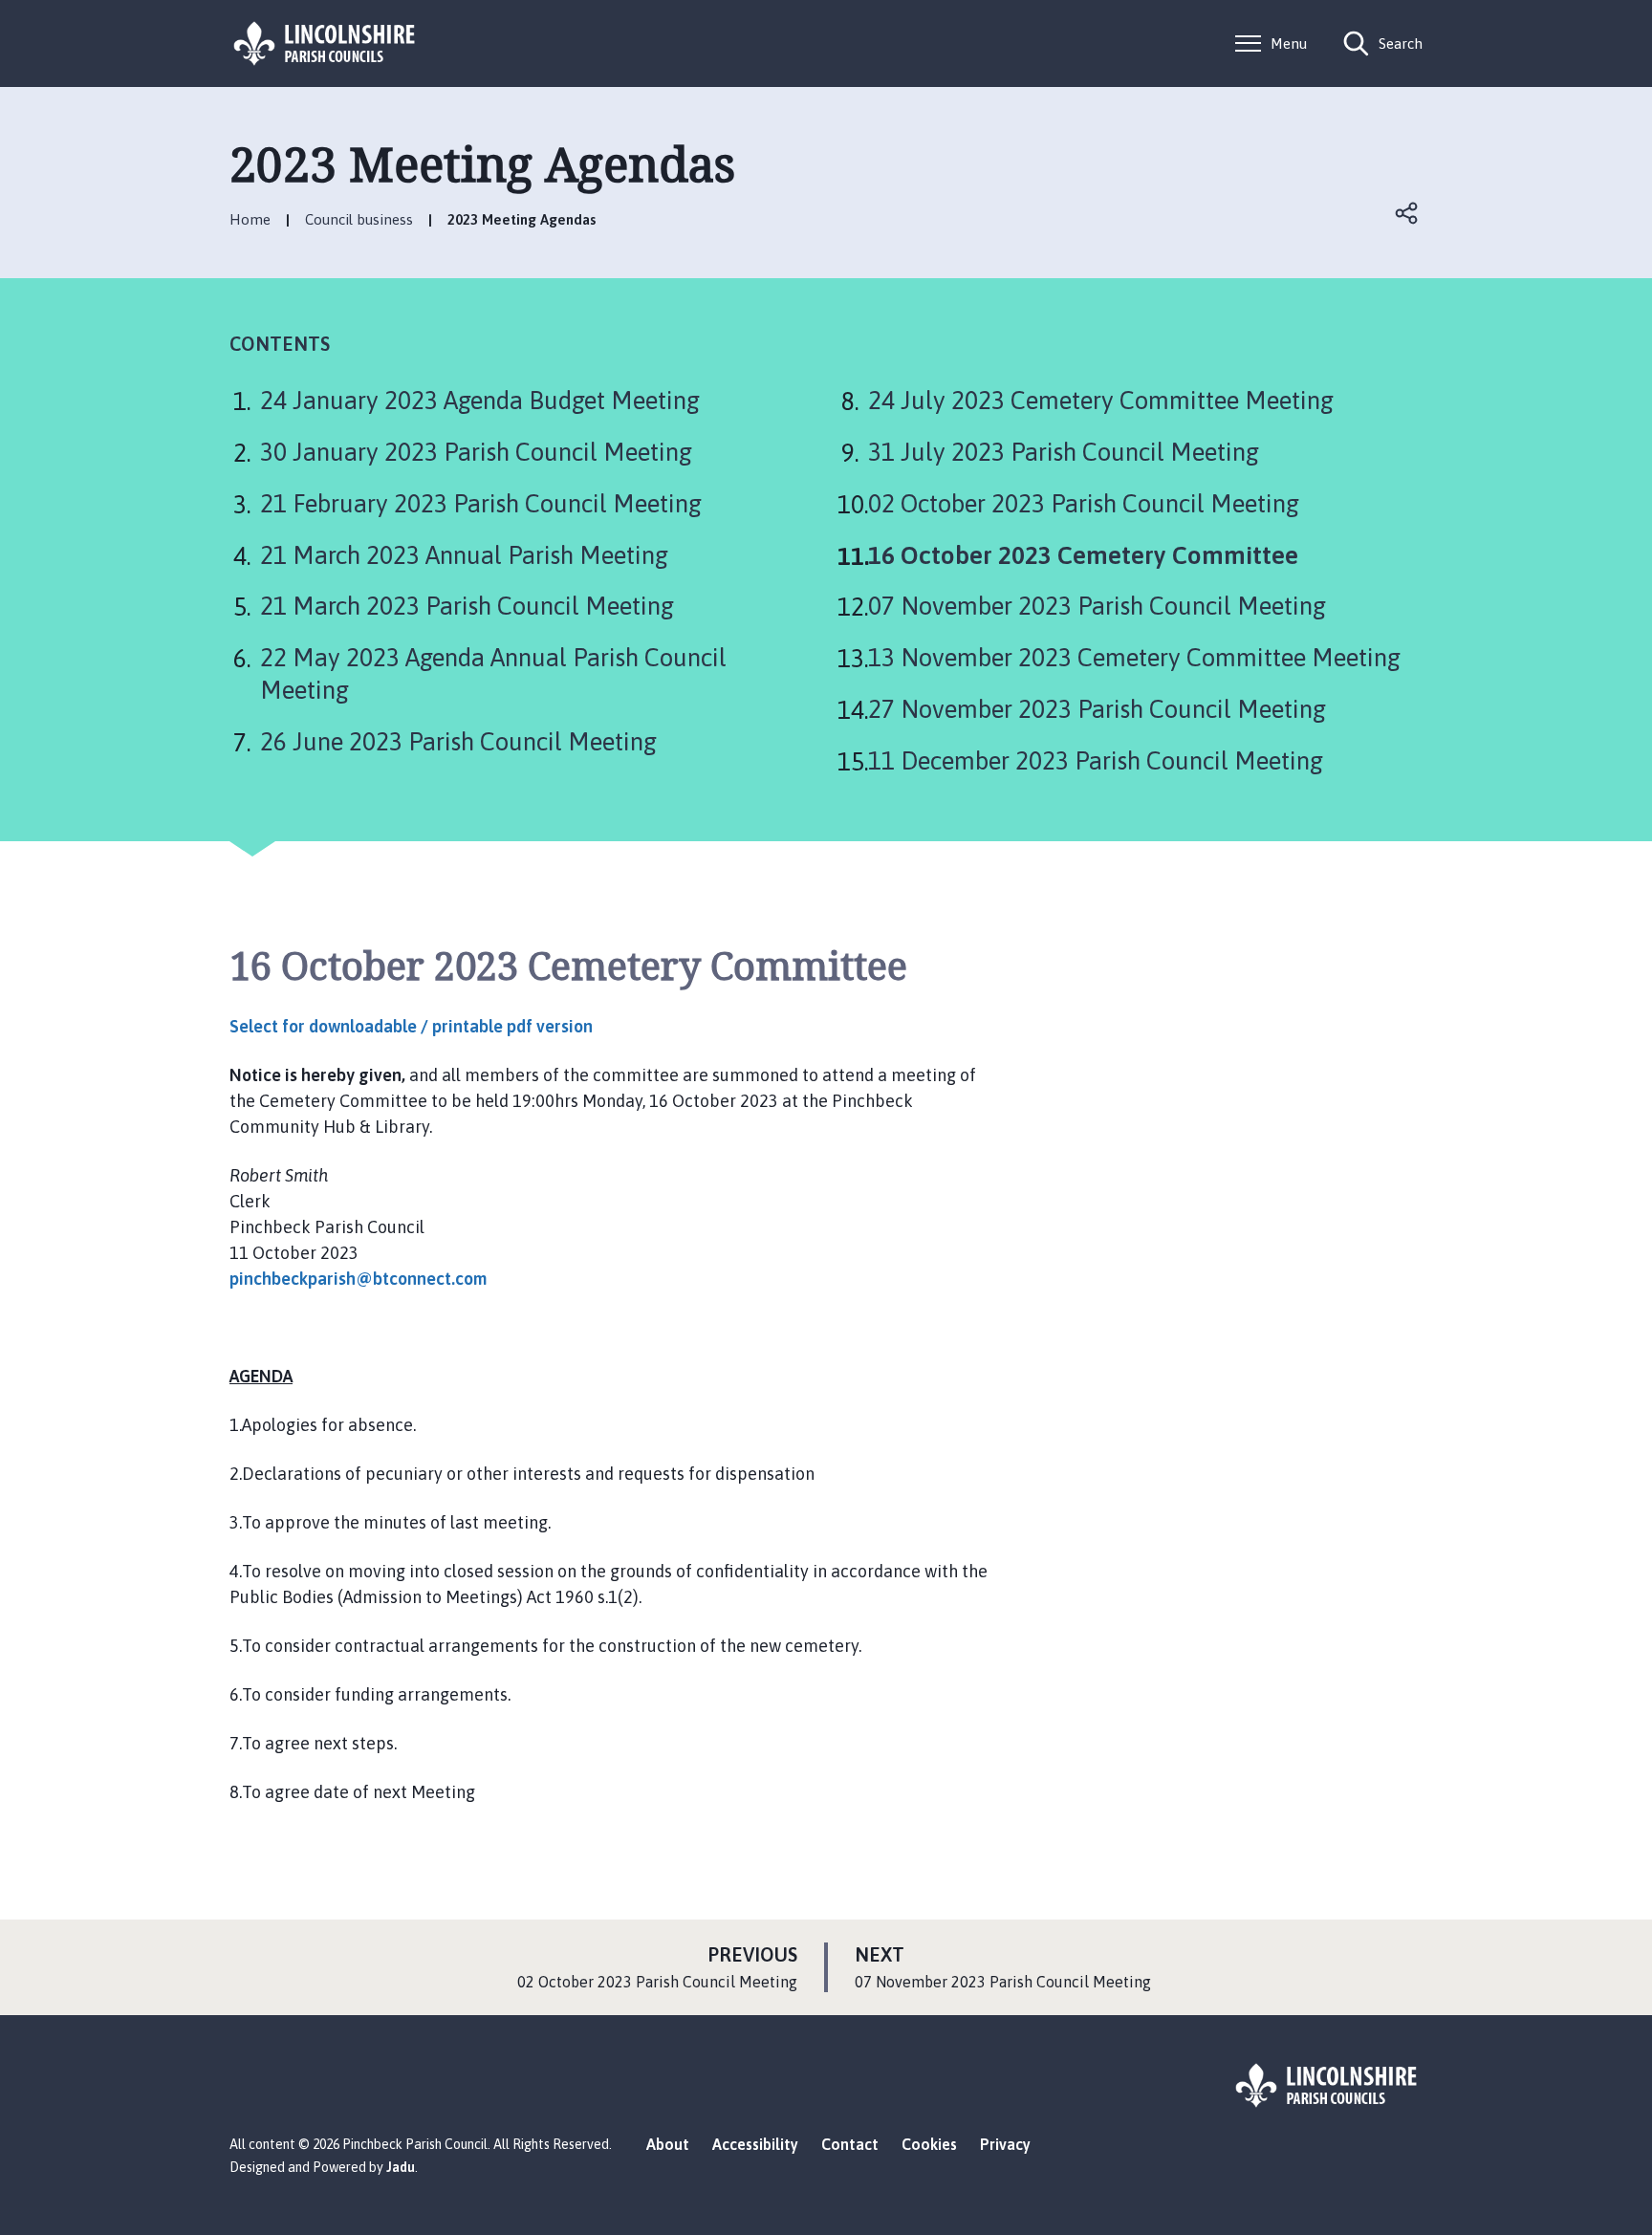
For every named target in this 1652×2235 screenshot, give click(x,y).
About (668, 2144)
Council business (359, 219)
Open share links (1407, 213)
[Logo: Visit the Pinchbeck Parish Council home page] (325, 43)
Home (250, 219)
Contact (850, 2144)
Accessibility (755, 2144)
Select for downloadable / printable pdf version (411, 1026)
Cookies (929, 2144)
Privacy (1005, 2144)
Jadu (401, 2167)
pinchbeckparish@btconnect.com (358, 1279)
